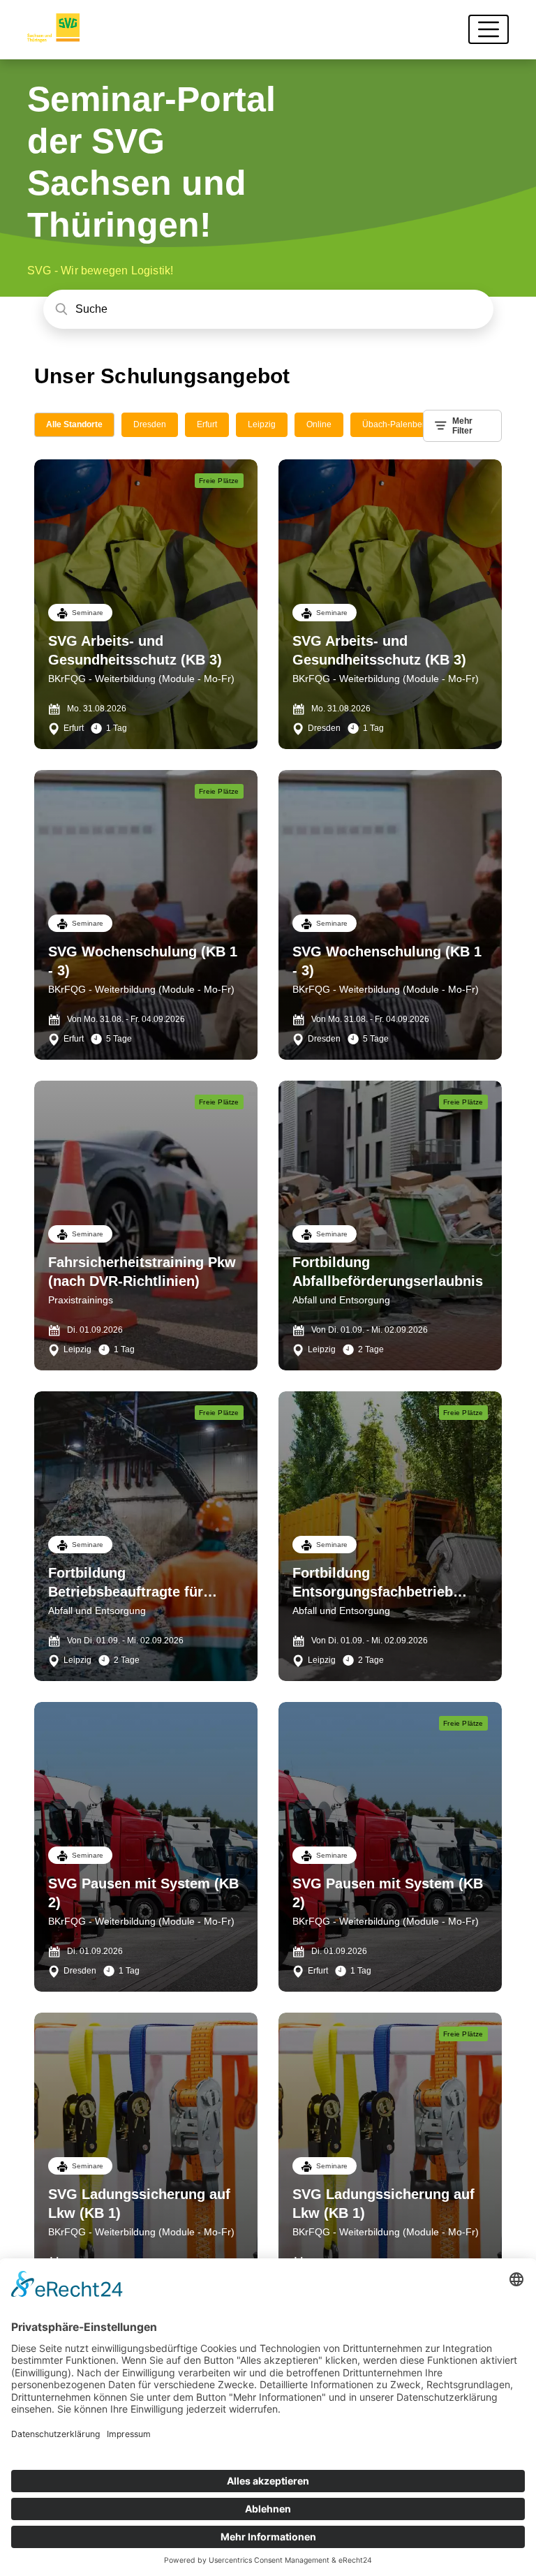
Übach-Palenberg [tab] (396, 424)
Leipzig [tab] (262, 424)
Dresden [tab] (150, 424)
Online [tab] (319, 424)
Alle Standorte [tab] (74, 424)
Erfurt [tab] (207, 424)
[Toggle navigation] (489, 29)
